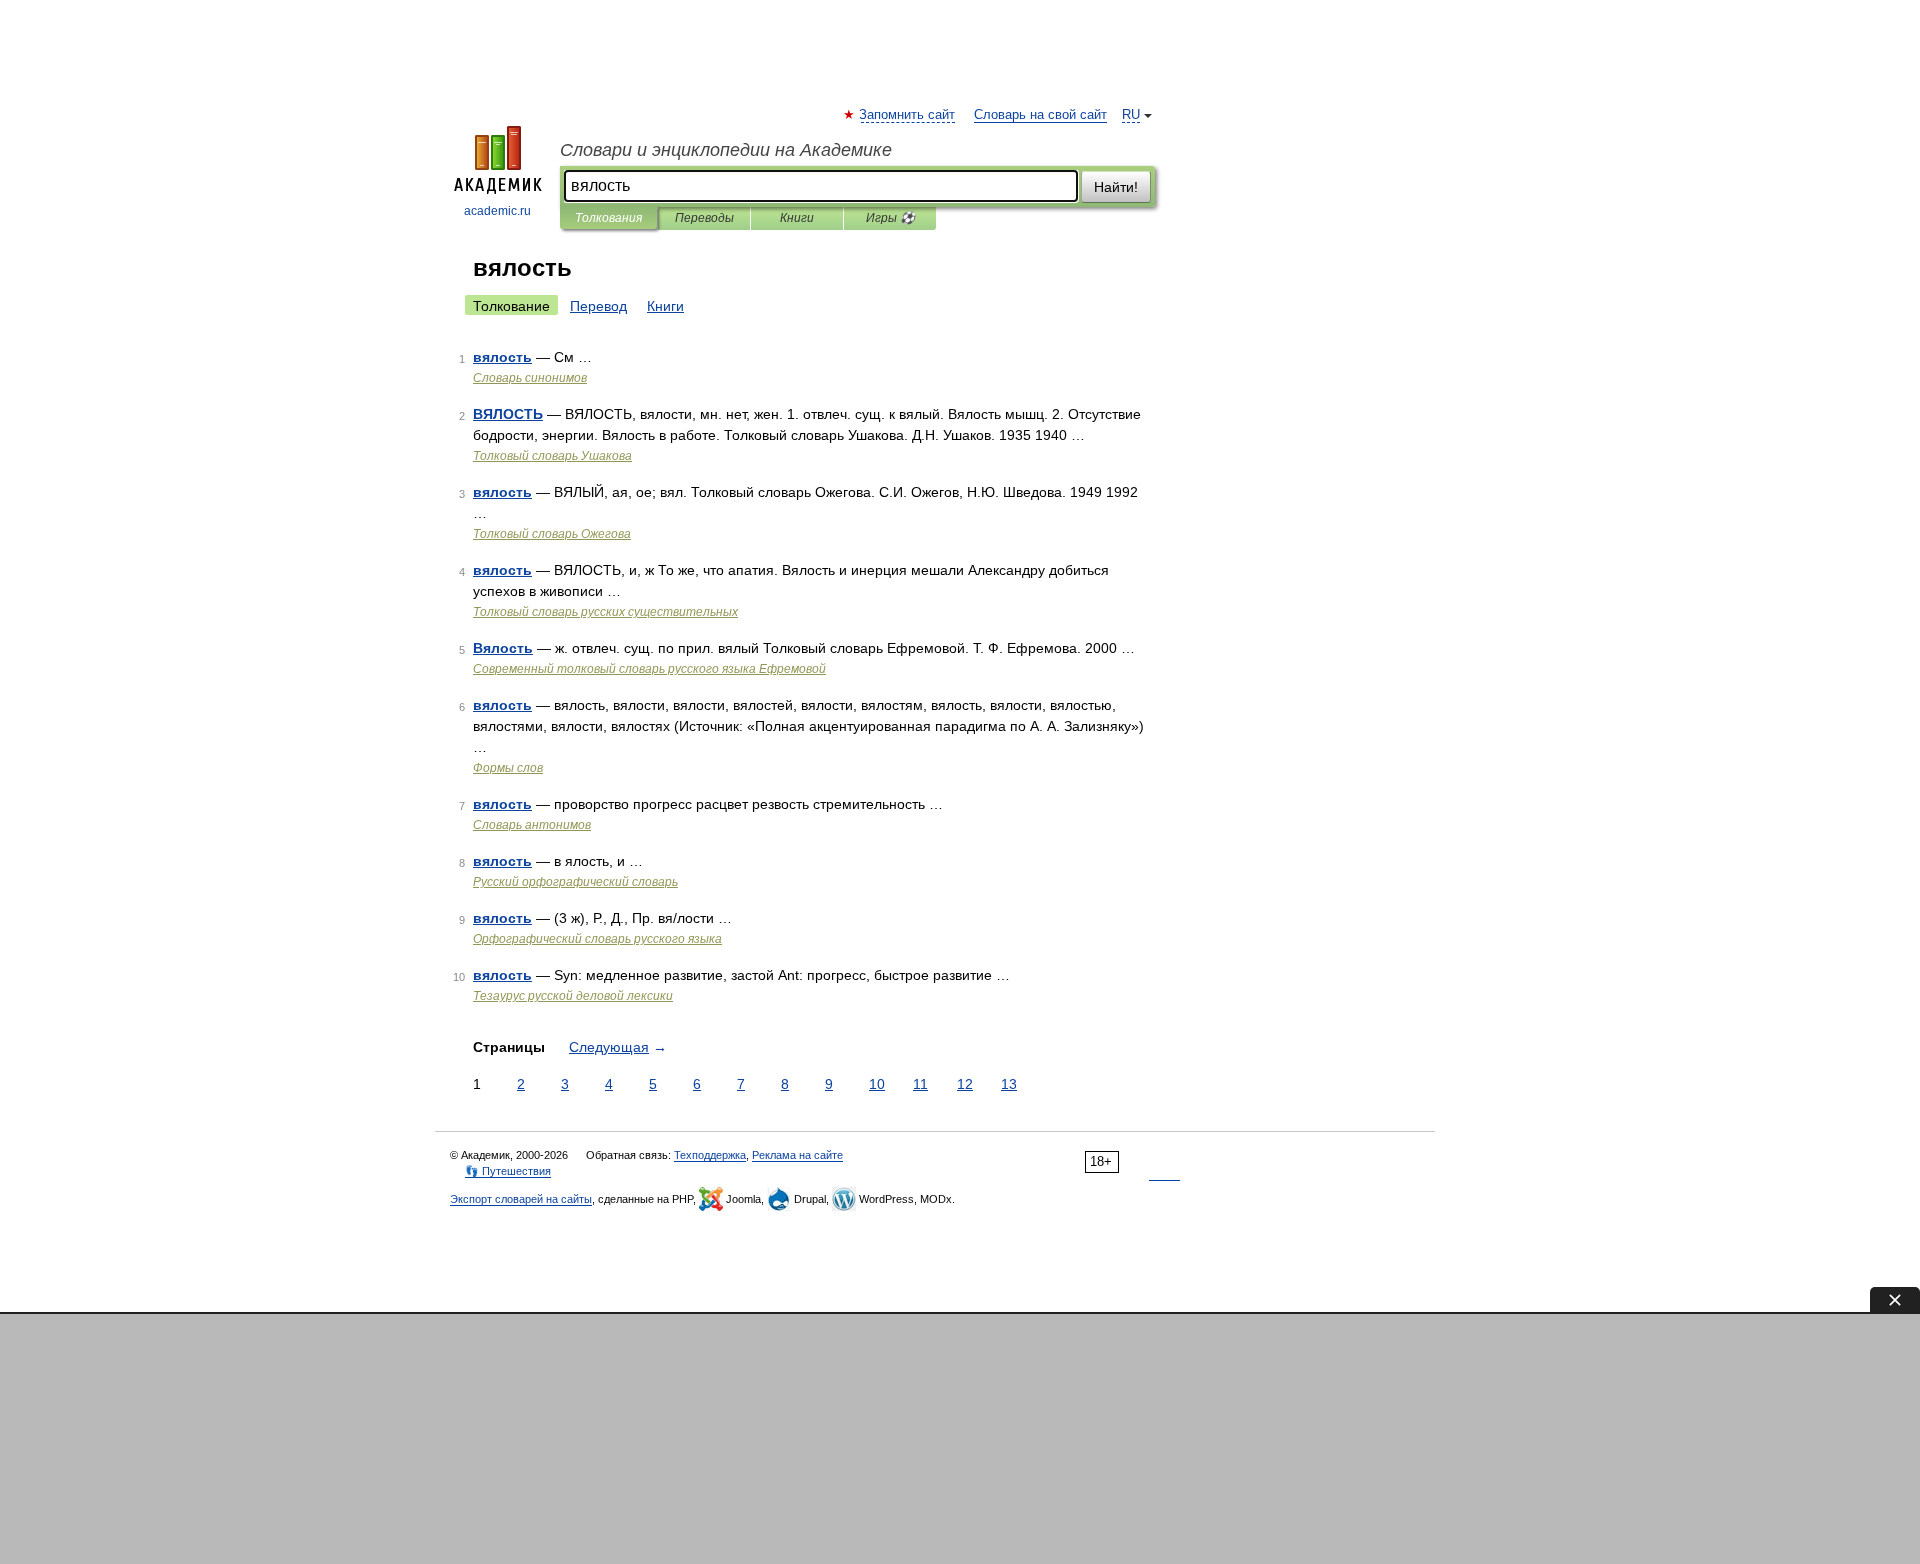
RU (1131, 115)
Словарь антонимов (532, 825)
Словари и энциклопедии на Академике (726, 150)
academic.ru (497, 211)
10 (877, 1084)
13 (1009, 1084)
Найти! (1116, 187)
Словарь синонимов (530, 378)
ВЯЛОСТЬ (508, 414)
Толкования (608, 218)
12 (965, 1084)
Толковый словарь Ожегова (552, 534)
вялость (502, 357)
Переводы (704, 218)
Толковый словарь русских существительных (605, 612)
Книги (797, 218)
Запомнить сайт (908, 115)
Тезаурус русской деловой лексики (573, 996)
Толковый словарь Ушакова (552, 456)
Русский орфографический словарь (575, 882)
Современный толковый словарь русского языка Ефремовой (649, 669)
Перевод (598, 306)
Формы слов (508, 768)
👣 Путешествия (508, 1171)
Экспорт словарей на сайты (521, 1199)
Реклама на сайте (797, 1155)
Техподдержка (710, 1155)
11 (920, 1084)
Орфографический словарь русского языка (597, 939)
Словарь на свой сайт (1040, 115)
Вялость (503, 648)
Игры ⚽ (890, 218)
